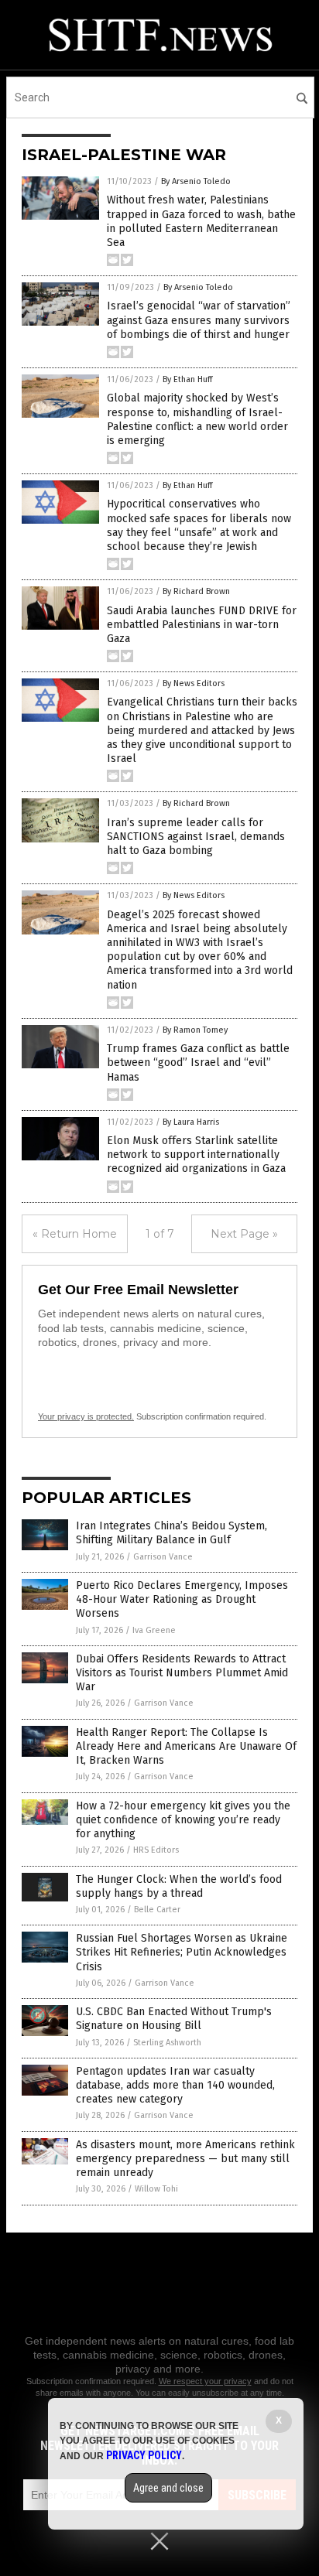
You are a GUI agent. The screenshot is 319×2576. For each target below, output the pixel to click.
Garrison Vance (163, 1557)
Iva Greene (154, 1630)
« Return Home (75, 1234)
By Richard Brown (196, 591)
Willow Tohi (156, 2189)
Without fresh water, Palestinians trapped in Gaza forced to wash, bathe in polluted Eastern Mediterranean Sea (201, 221)
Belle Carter (157, 1910)
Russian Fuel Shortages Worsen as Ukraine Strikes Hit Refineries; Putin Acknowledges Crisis (182, 1952)
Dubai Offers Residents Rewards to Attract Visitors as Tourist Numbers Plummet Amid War (182, 1673)
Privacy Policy (144, 2455)
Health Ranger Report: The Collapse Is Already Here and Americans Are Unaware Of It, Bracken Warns (186, 1746)
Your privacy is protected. (86, 1416)
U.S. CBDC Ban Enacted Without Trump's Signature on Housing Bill (174, 2019)
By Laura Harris (191, 1122)
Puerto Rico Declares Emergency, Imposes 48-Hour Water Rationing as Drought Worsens (182, 1599)
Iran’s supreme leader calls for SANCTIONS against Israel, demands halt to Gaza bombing (196, 837)
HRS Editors (156, 1850)
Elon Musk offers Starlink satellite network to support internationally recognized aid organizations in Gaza (196, 1155)
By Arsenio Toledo (196, 181)
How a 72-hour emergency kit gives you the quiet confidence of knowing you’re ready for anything (183, 1820)
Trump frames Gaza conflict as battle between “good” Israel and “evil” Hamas (198, 1063)
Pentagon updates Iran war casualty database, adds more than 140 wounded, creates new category (175, 2085)
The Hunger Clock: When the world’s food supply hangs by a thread (179, 1886)
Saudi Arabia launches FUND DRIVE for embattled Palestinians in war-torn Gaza (202, 625)
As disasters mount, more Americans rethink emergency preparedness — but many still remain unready (185, 2159)
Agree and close (168, 2488)
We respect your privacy (205, 2381)
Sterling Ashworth (167, 2043)
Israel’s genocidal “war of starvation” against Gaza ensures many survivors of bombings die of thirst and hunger (199, 320)
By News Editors (194, 683)
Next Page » (244, 1234)
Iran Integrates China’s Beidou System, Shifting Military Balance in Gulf (172, 1533)
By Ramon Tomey (195, 1030)
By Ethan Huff (187, 379)
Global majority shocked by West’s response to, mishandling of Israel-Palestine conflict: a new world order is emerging (197, 419)
